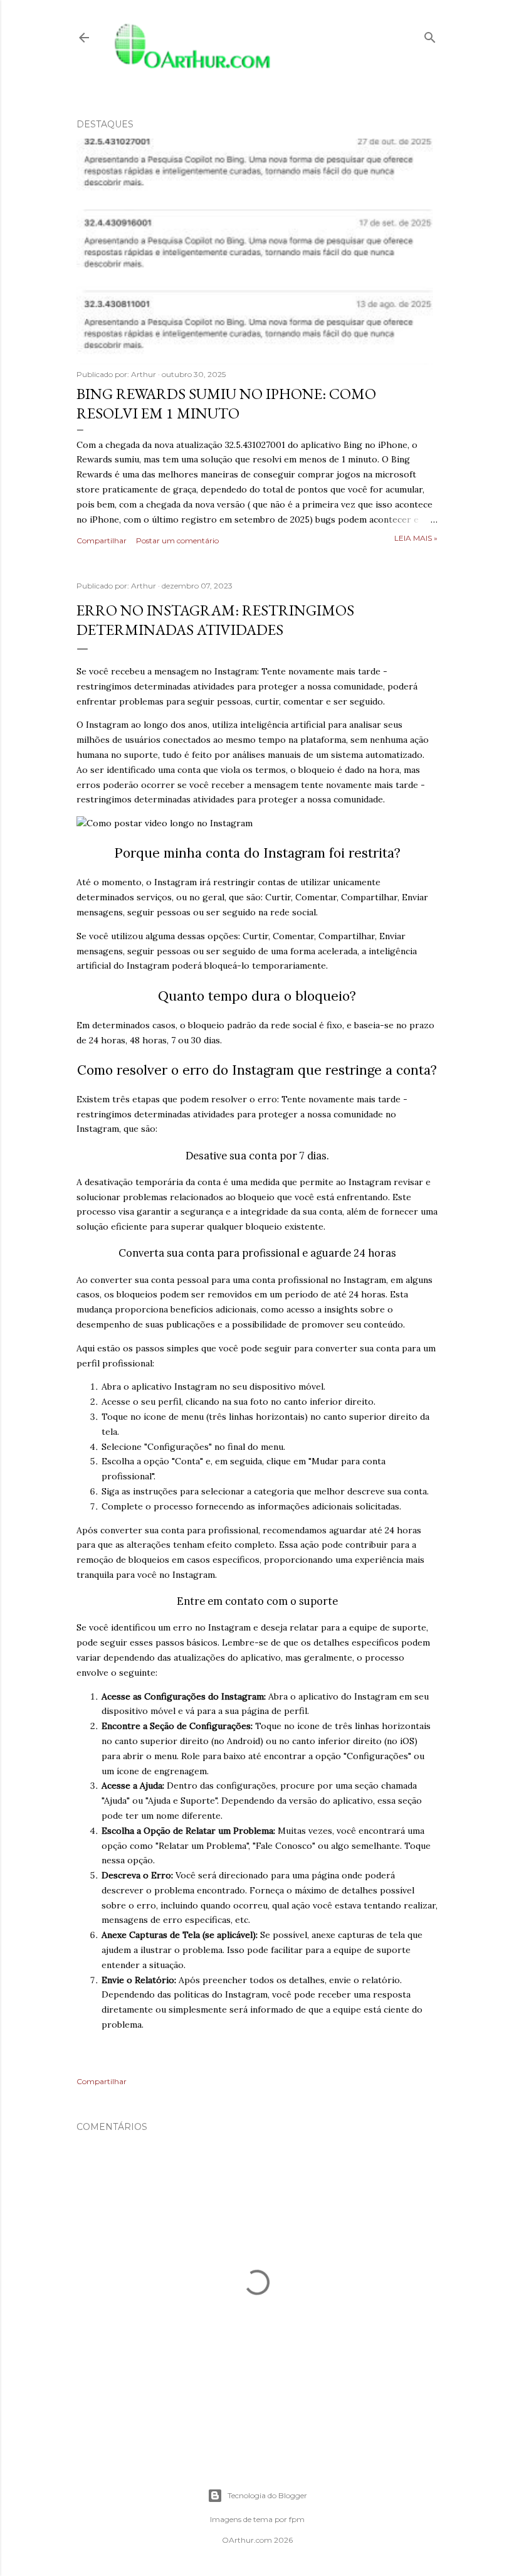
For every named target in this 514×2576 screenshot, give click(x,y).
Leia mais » (416, 538)
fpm (297, 2519)
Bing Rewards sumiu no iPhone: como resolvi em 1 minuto (226, 403)
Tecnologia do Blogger (267, 2495)
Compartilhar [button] (102, 540)
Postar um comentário (177, 540)
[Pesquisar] (430, 35)
